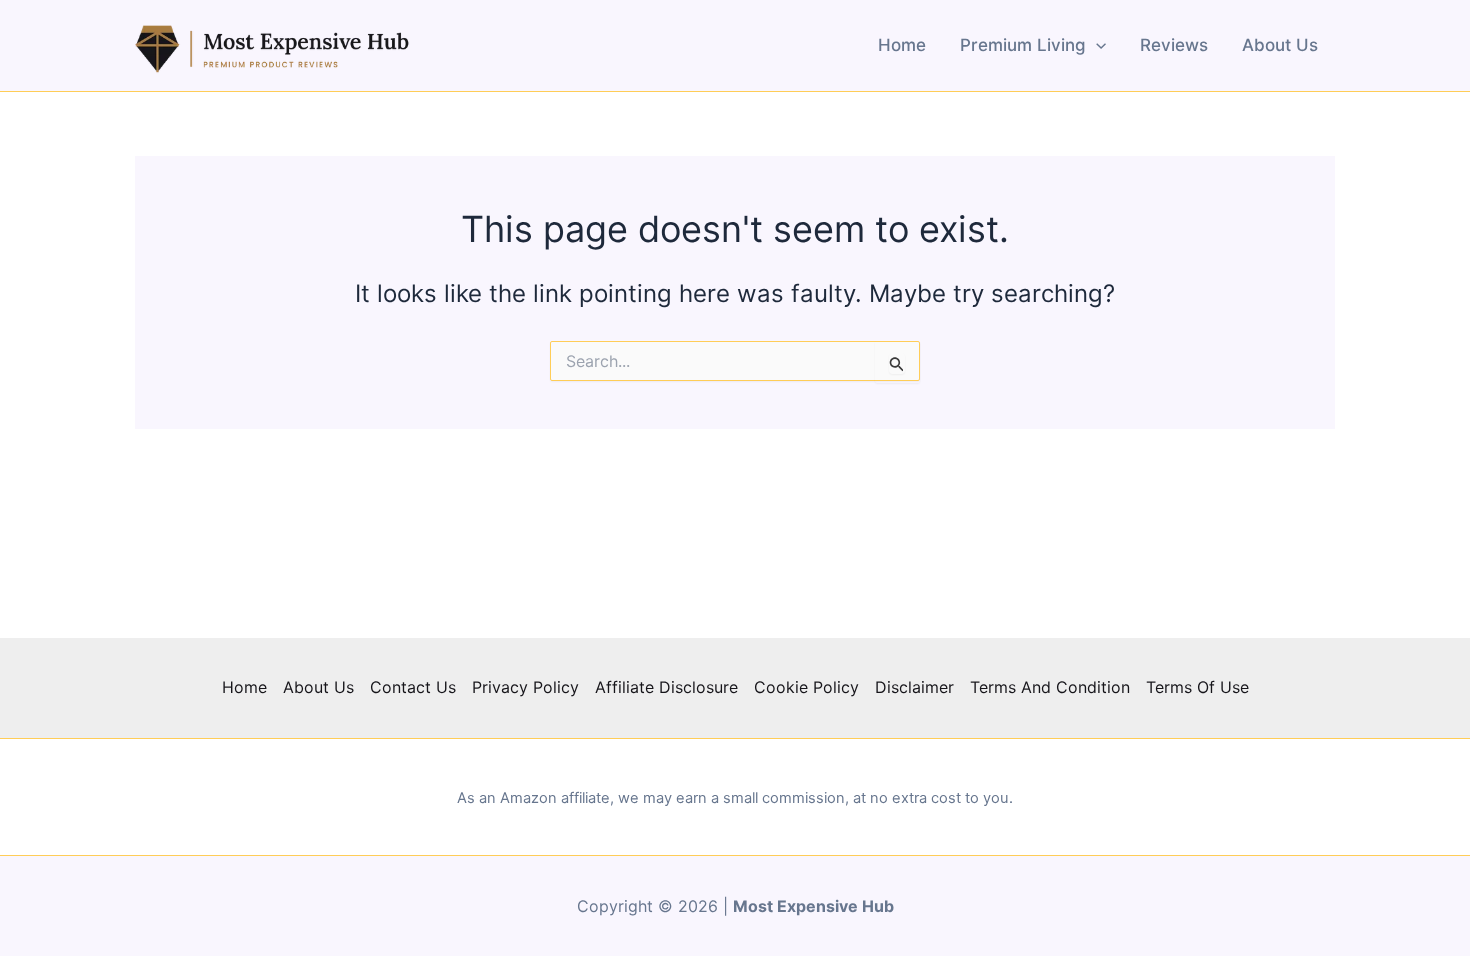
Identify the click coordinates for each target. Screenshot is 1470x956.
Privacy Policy (525, 687)
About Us (1280, 45)
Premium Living (1023, 45)
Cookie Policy (806, 687)
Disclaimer (914, 687)
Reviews (1174, 45)
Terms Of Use (1197, 687)
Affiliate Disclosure (666, 687)
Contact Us (413, 687)
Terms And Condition (1050, 687)
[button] (1096, 45)
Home (902, 45)
